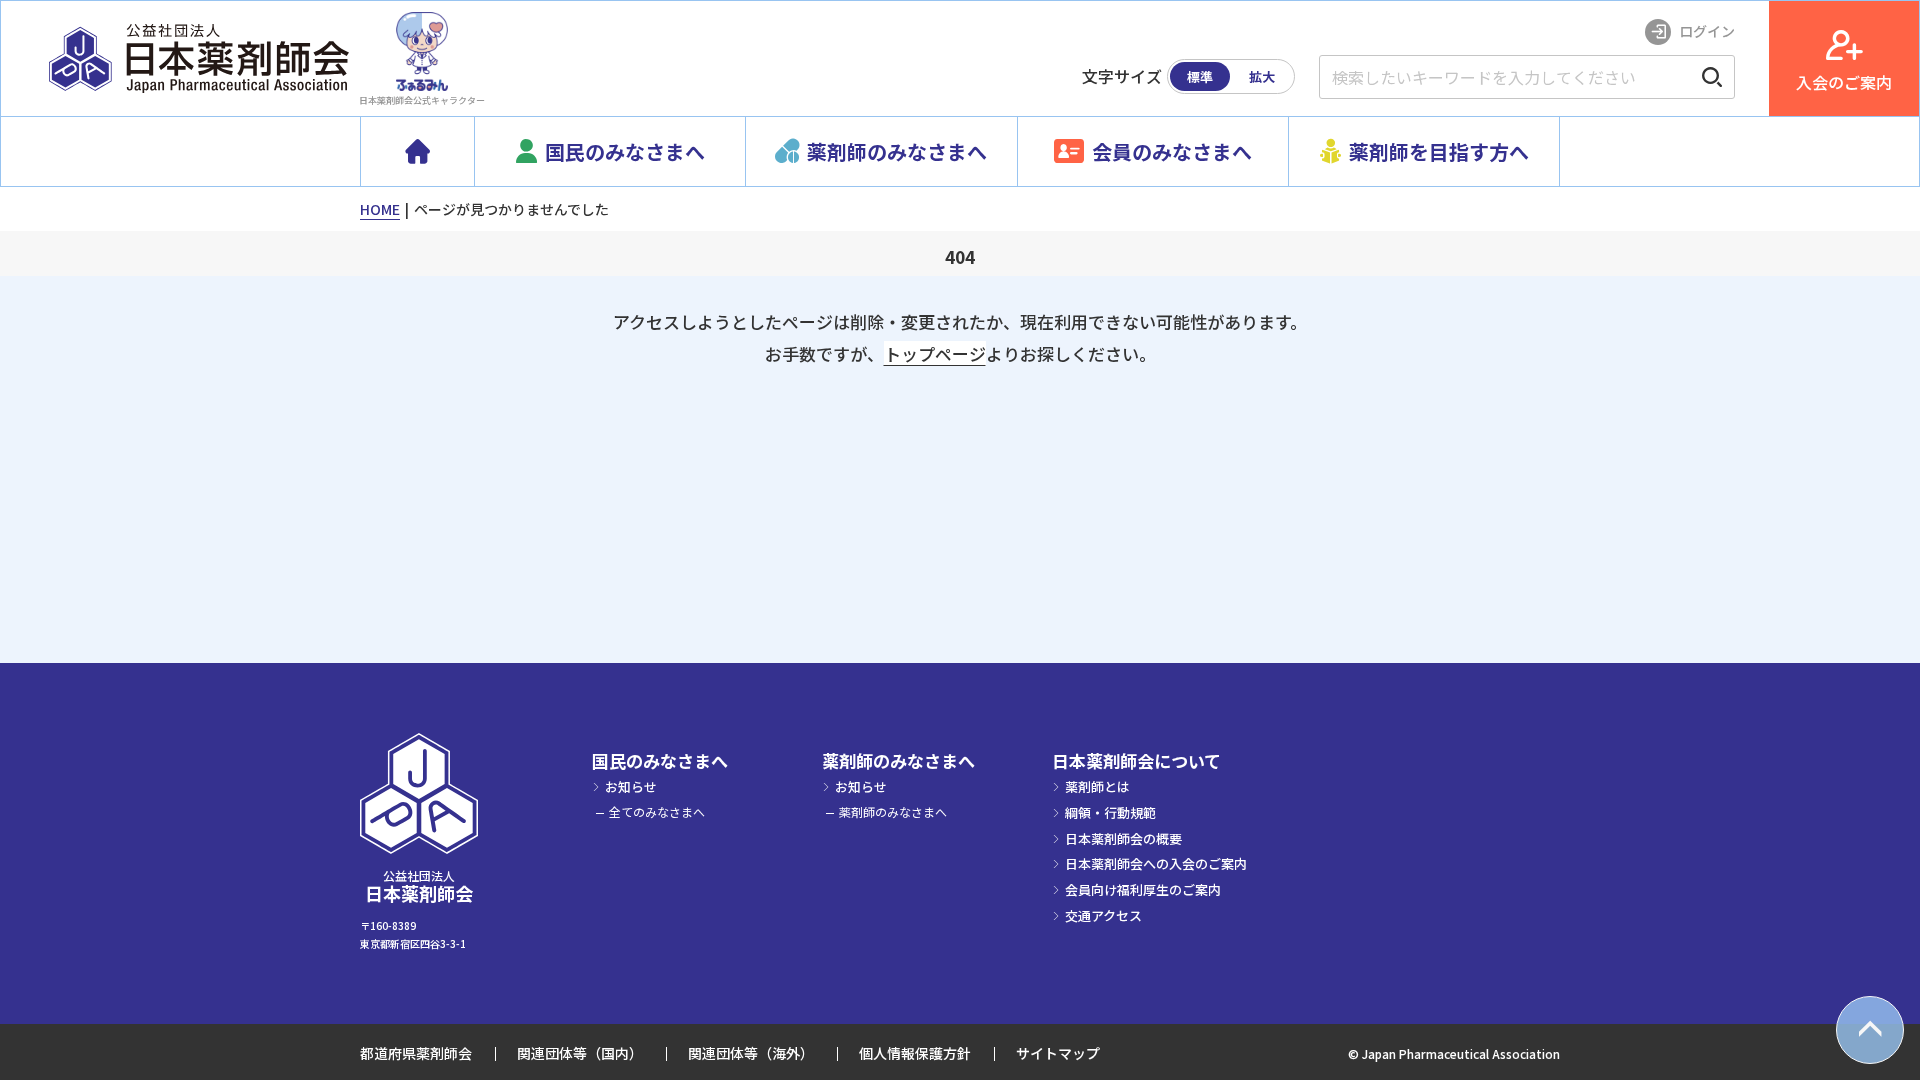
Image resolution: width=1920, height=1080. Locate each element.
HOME (380, 209)
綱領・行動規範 (1110, 812)
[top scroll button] (1870, 1030)
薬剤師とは (1097, 786)
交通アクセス (1103, 915)
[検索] (1712, 77)
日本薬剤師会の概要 (1123, 838)
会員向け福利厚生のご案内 (1143, 889)
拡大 (1262, 76)
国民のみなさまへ (660, 761)
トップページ (935, 353)
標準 (1200, 76)
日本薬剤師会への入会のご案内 (1156, 863)
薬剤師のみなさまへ (898, 761)
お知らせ (631, 786)
